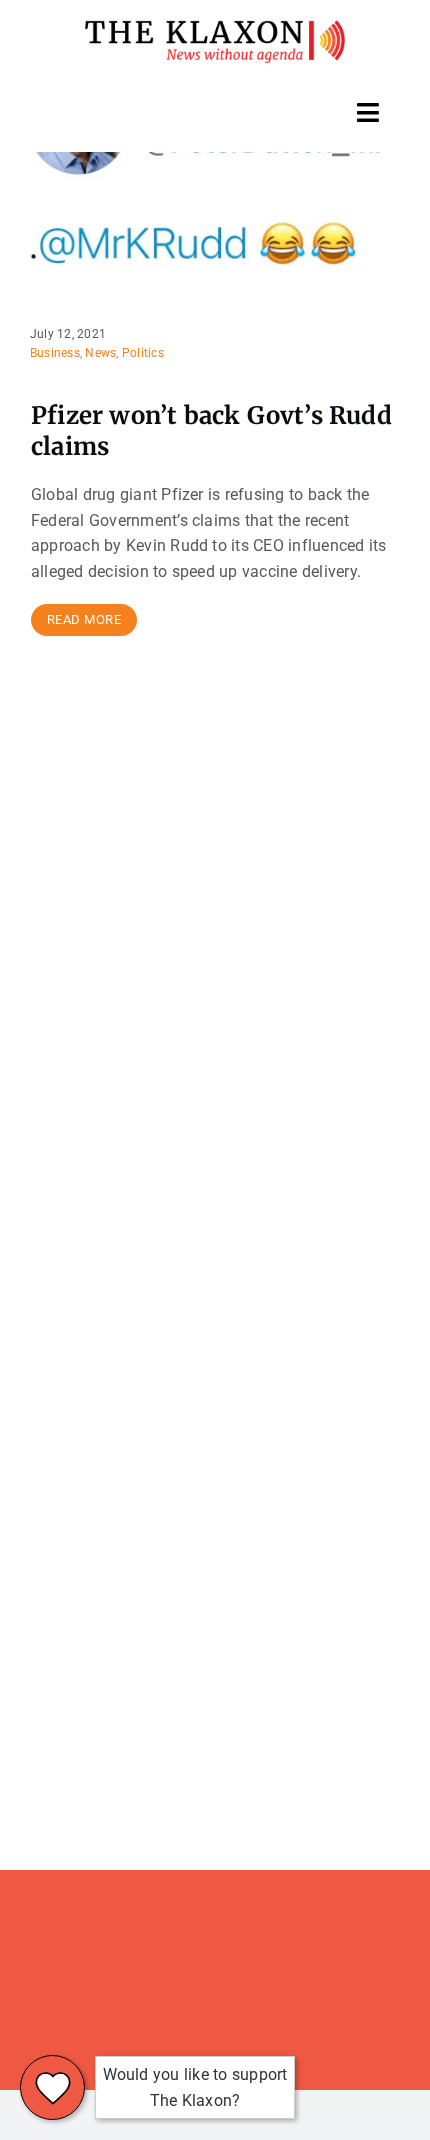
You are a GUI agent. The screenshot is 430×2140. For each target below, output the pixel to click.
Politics (143, 353)
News (100, 353)
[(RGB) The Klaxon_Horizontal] (215, 27)
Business (55, 353)
